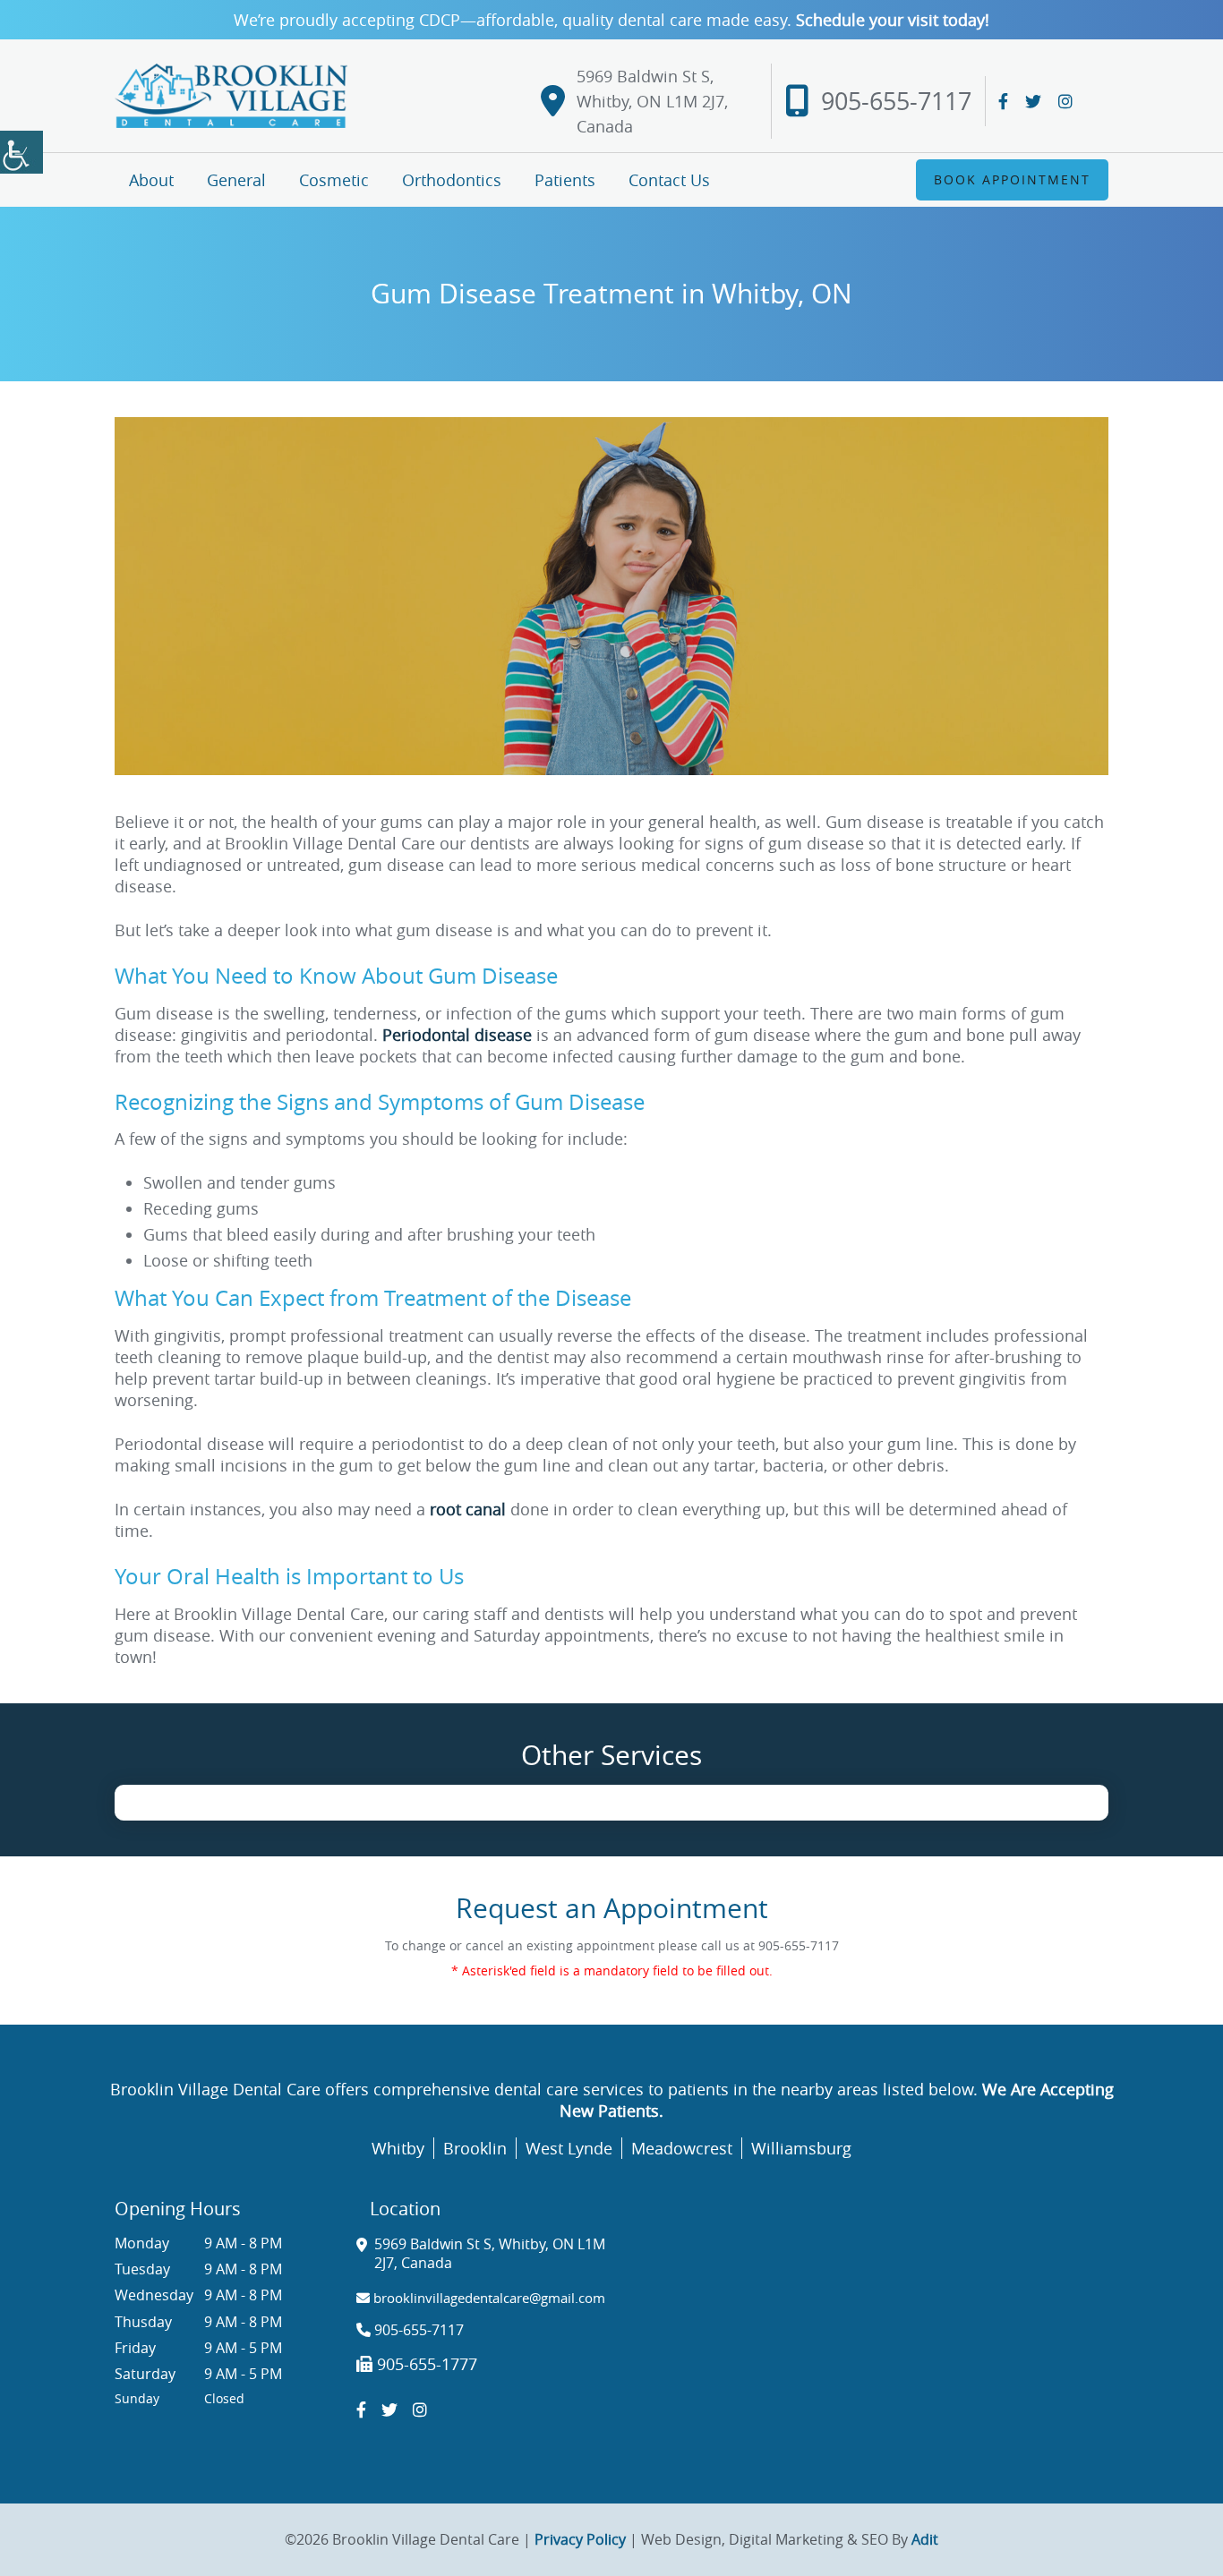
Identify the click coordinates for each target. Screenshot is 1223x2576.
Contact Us (669, 180)
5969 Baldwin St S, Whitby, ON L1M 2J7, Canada (652, 101)
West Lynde (569, 2148)
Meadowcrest (682, 2148)
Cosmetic (334, 180)
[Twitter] (1033, 101)
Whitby (398, 2148)
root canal (468, 1509)
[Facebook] (1003, 101)
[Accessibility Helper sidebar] (21, 152)
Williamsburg (801, 2148)
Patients (565, 180)
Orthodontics (452, 180)
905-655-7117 (896, 101)
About (151, 180)
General (236, 180)
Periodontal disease (457, 1035)
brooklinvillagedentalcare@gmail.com (487, 2298)
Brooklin (475, 2148)
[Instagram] (1065, 101)
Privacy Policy (580, 2539)
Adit (925, 2539)
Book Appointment (1012, 179)
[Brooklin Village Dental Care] (231, 95)
